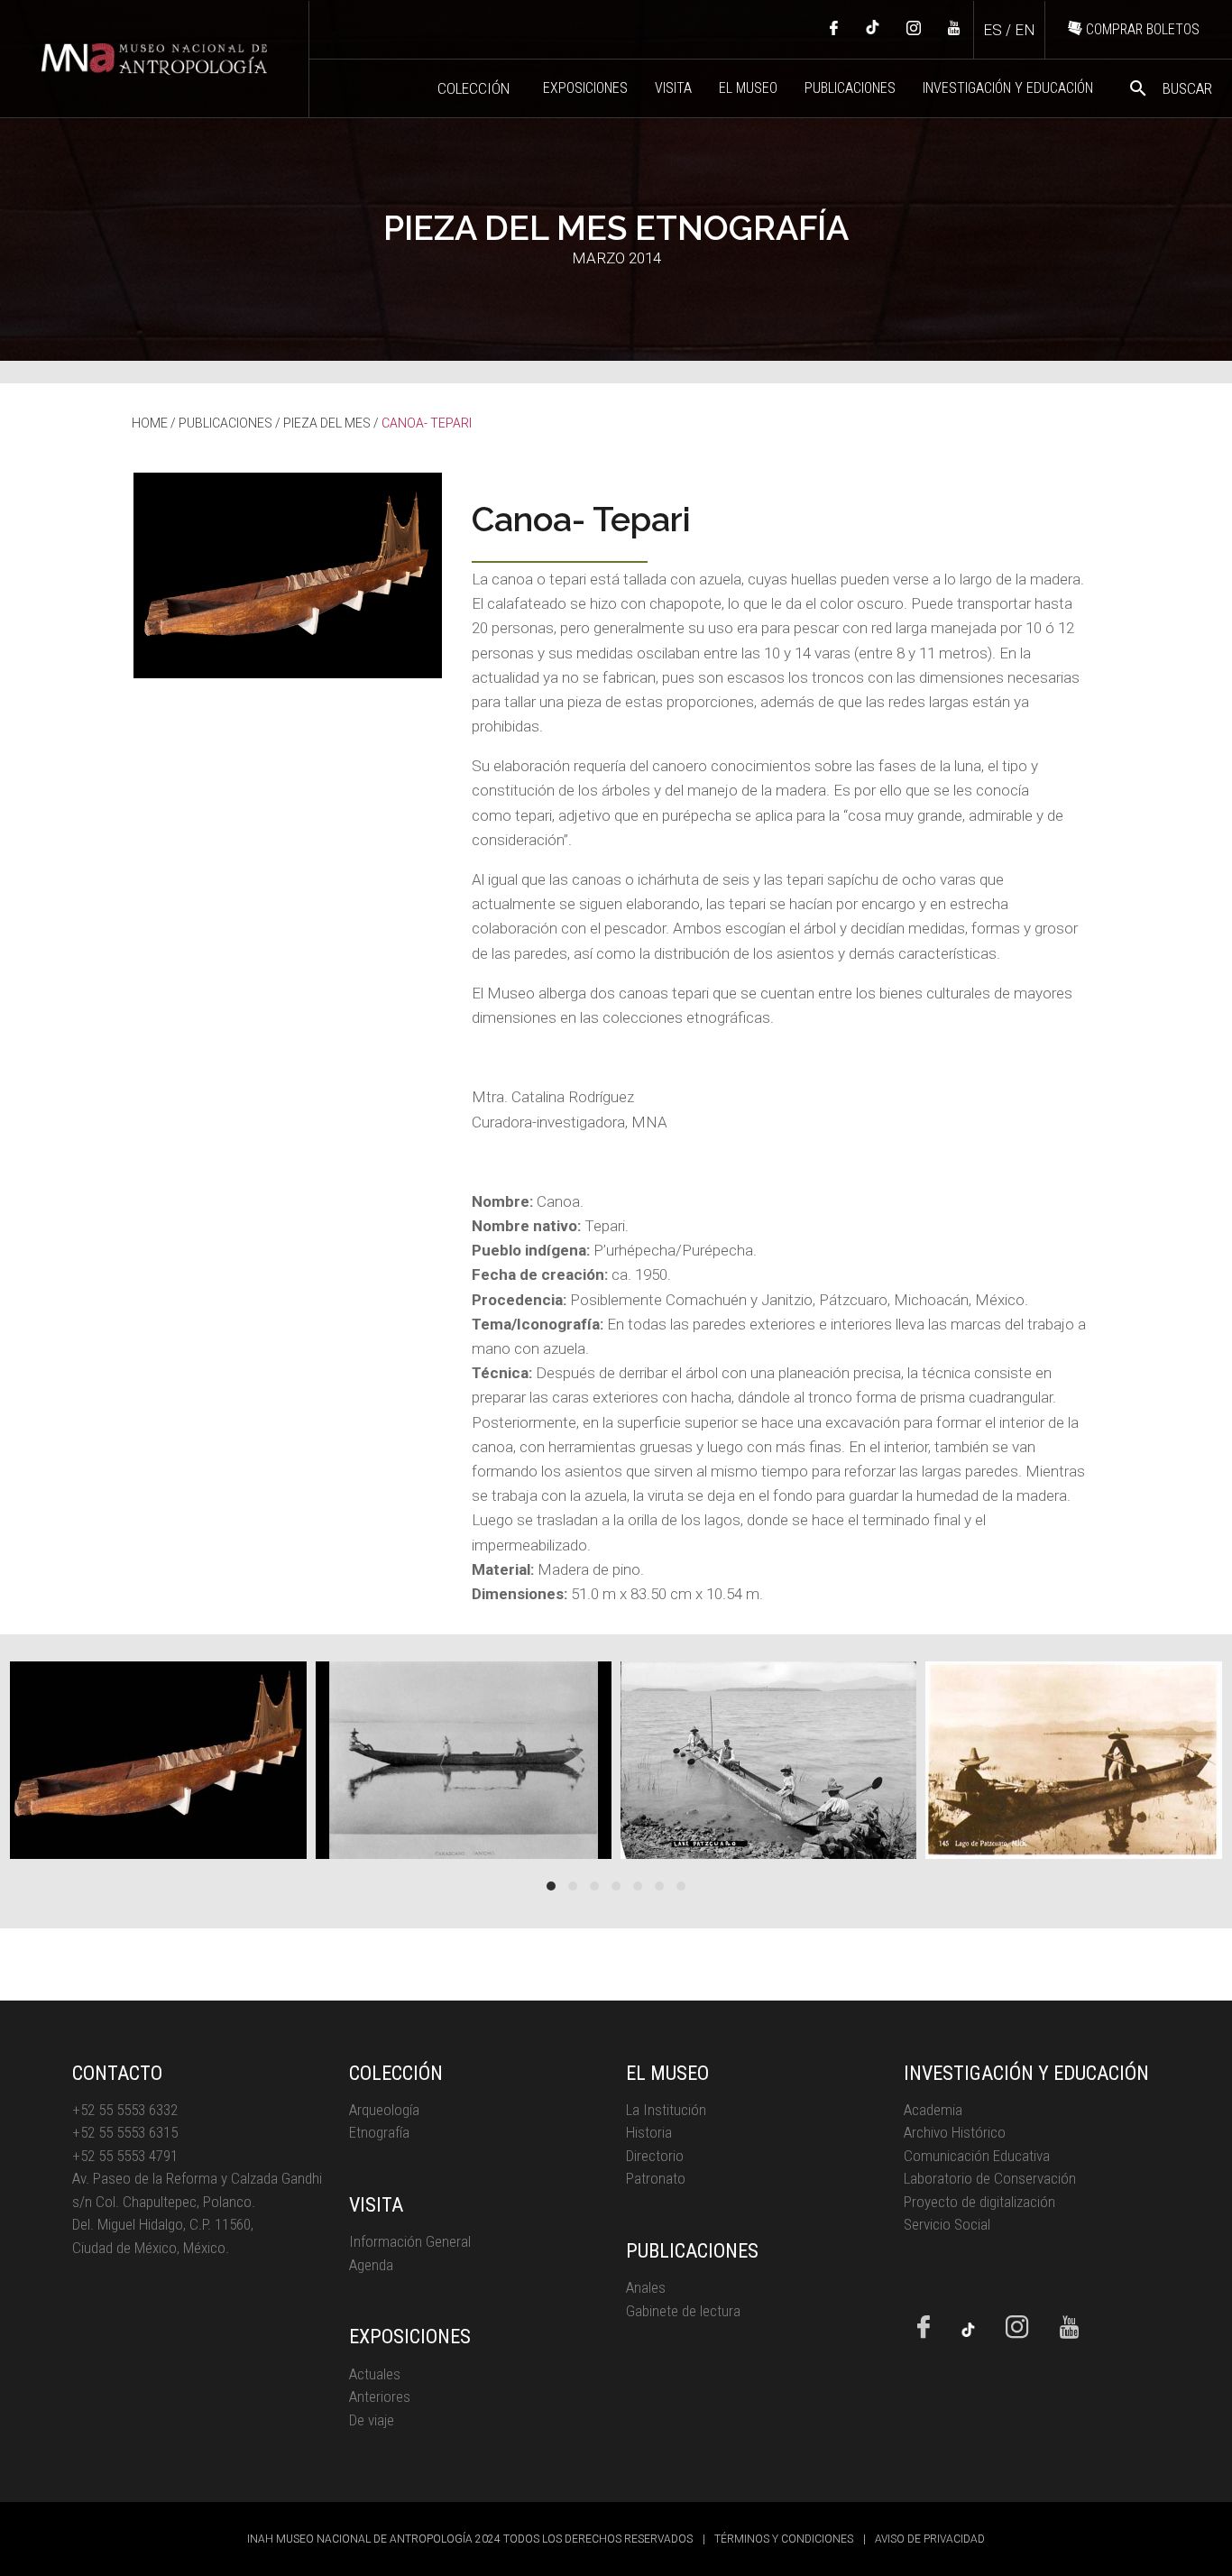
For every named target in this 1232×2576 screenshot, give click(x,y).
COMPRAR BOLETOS (1141, 29)
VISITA (673, 88)
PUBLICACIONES (850, 88)
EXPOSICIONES (585, 88)
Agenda (371, 2265)
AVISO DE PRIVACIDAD (930, 2539)
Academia (933, 2110)
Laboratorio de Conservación (990, 2178)
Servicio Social (947, 2224)
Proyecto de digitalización (979, 2202)
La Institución (666, 2110)
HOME (150, 423)
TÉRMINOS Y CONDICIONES (784, 2539)
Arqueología (384, 2110)
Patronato (656, 2178)
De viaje (372, 2420)
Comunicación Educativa (977, 2156)
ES (993, 30)
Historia (649, 2132)
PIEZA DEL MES (327, 423)
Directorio (655, 2156)
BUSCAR (1170, 88)
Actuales (375, 2374)
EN (1025, 30)
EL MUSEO (748, 88)
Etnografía (379, 2132)
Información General (410, 2241)
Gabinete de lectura (683, 2311)
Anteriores (380, 2397)
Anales (646, 2287)
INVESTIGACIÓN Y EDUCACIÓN (1008, 88)
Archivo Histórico (955, 2132)
